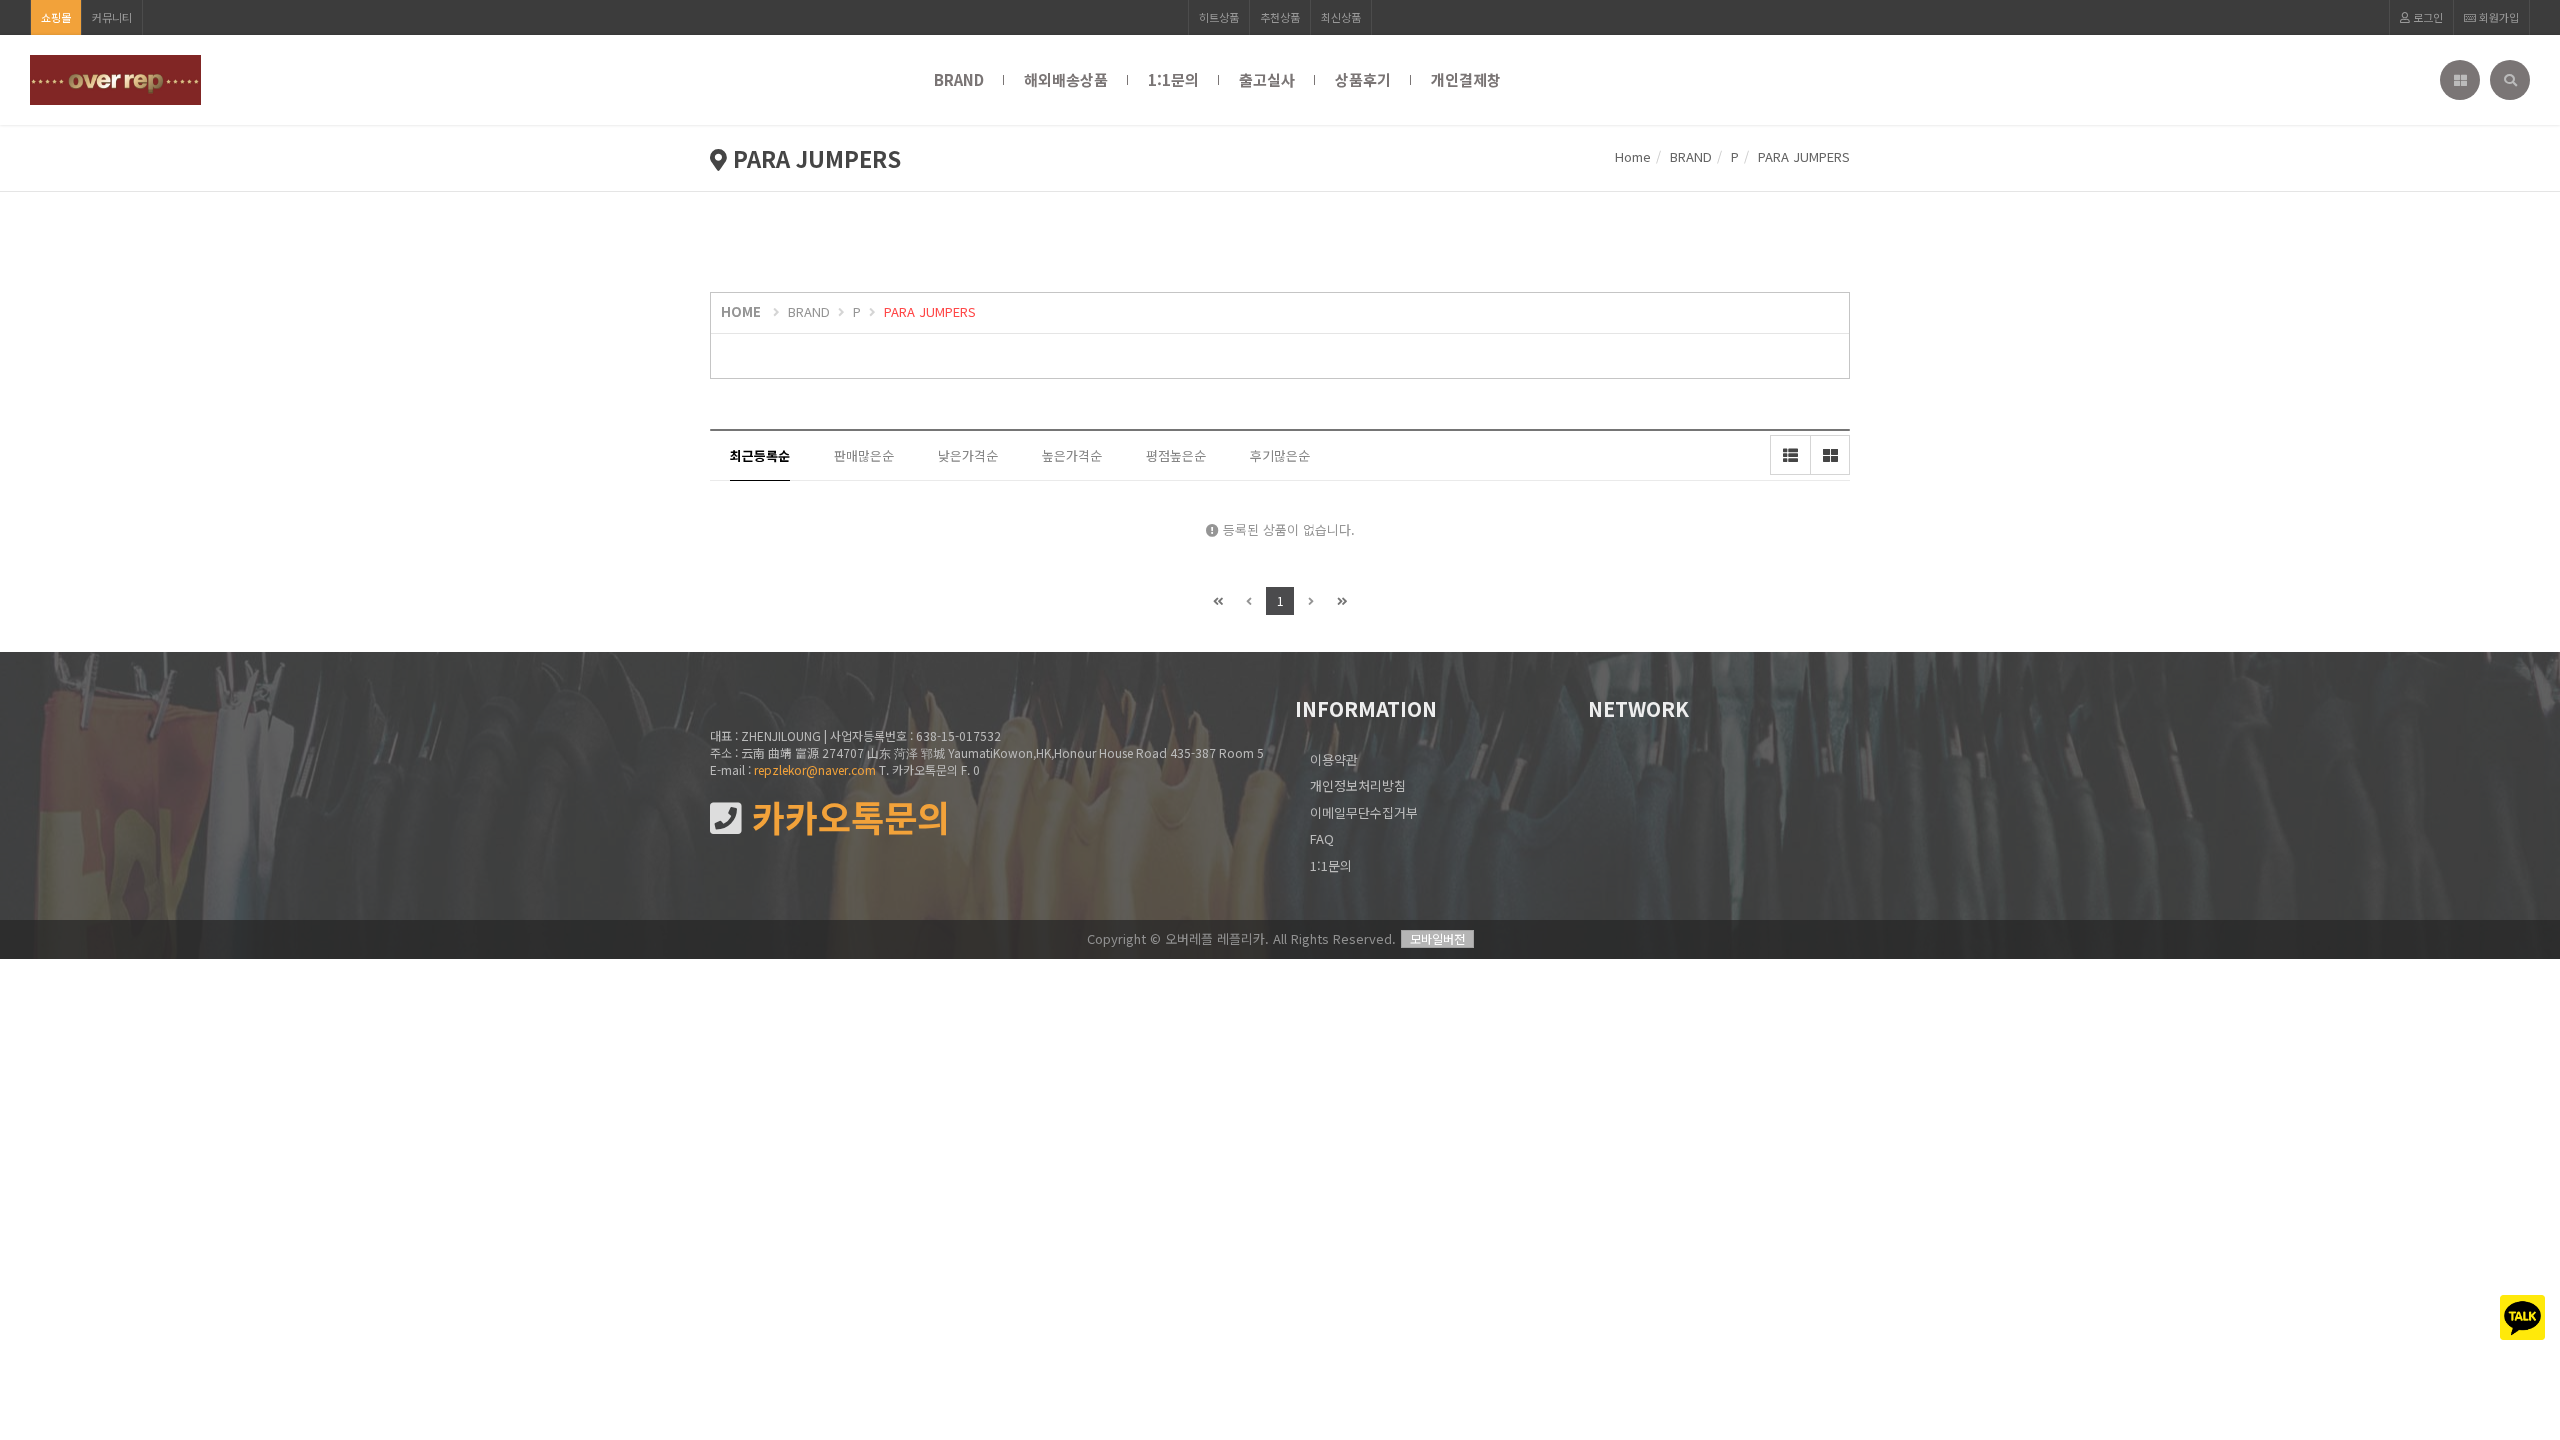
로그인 (2426, 17)
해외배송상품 (1066, 79)
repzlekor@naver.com (815, 769)
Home (1633, 156)
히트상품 (1219, 17)
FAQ (1322, 838)
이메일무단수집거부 (1364, 812)
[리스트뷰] (1790, 455)
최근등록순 (760, 455)
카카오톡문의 (846, 817)
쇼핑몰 (56, 17)
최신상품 (1341, 17)
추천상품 (1280, 17)
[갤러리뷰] (1830, 455)
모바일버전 (1437, 938)
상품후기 (1363, 79)
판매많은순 (864, 455)
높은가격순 (1072, 455)
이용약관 (1334, 759)
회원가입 (2497, 17)
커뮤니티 (112, 17)
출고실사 (1267, 79)
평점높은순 (1176, 455)
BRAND (959, 79)
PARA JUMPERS (930, 311)
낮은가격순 (968, 455)
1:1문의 (1173, 79)
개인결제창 (1466, 79)
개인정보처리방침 (1358, 785)
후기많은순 (1280, 455)
